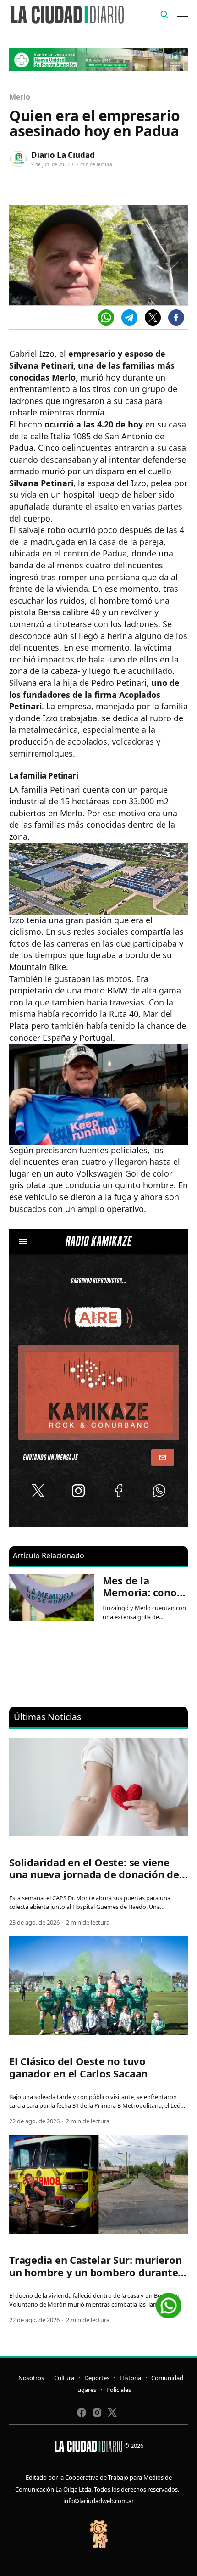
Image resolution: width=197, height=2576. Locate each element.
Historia (130, 2378)
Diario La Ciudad (63, 155)
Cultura (64, 2378)
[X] (153, 317)
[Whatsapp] (106, 317)
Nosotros (31, 2378)
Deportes (97, 2378)
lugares (86, 2390)
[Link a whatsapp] (169, 2302)
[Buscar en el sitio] (164, 15)
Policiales (119, 2390)
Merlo (20, 97)
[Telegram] (129, 317)
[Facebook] (176, 317)
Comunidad (167, 2378)
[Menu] (182, 15)
